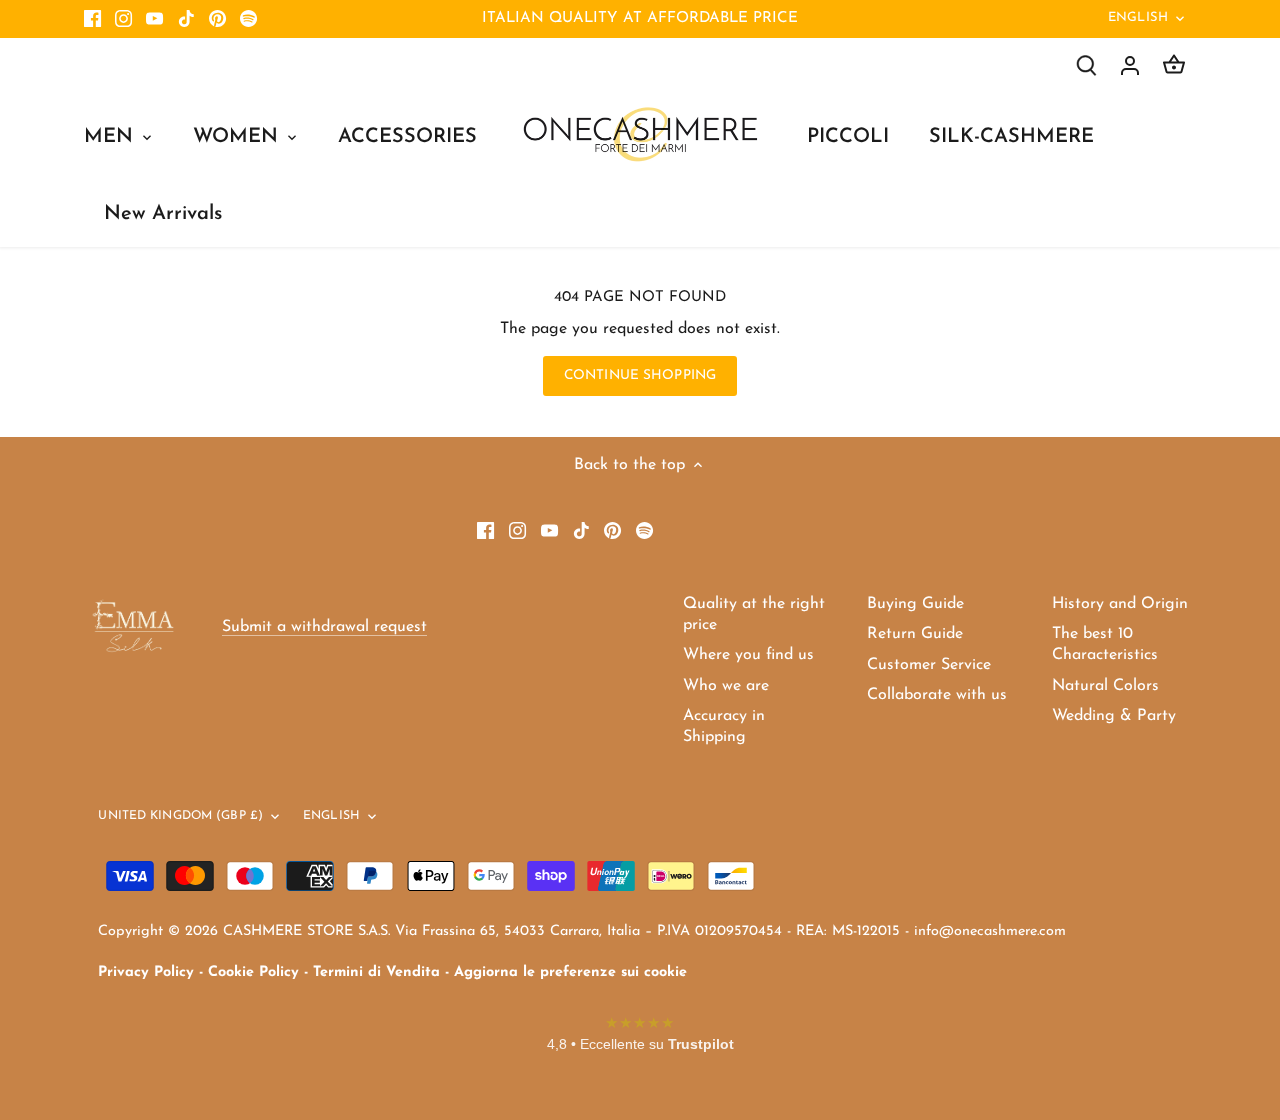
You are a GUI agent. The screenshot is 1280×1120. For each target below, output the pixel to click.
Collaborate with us (937, 695)
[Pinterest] (217, 19)
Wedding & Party (1114, 716)
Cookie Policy (253, 972)
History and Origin (1120, 604)
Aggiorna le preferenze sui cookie (570, 972)
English (1138, 17)
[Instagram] (123, 19)
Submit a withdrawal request (324, 627)
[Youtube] (154, 19)
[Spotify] (248, 19)
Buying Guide (915, 604)
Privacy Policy (146, 972)
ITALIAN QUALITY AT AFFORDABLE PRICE (640, 18)
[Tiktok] (186, 19)
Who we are (726, 686)
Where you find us (748, 655)
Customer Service (929, 665)
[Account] (1130, 65)
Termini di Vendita (376, 972)
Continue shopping (640, 375)
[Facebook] (92, 19)
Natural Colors (1105, 686)
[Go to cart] (1174, 65)
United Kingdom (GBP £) (180, 816)
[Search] (1086, 65)
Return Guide (915, 634)
